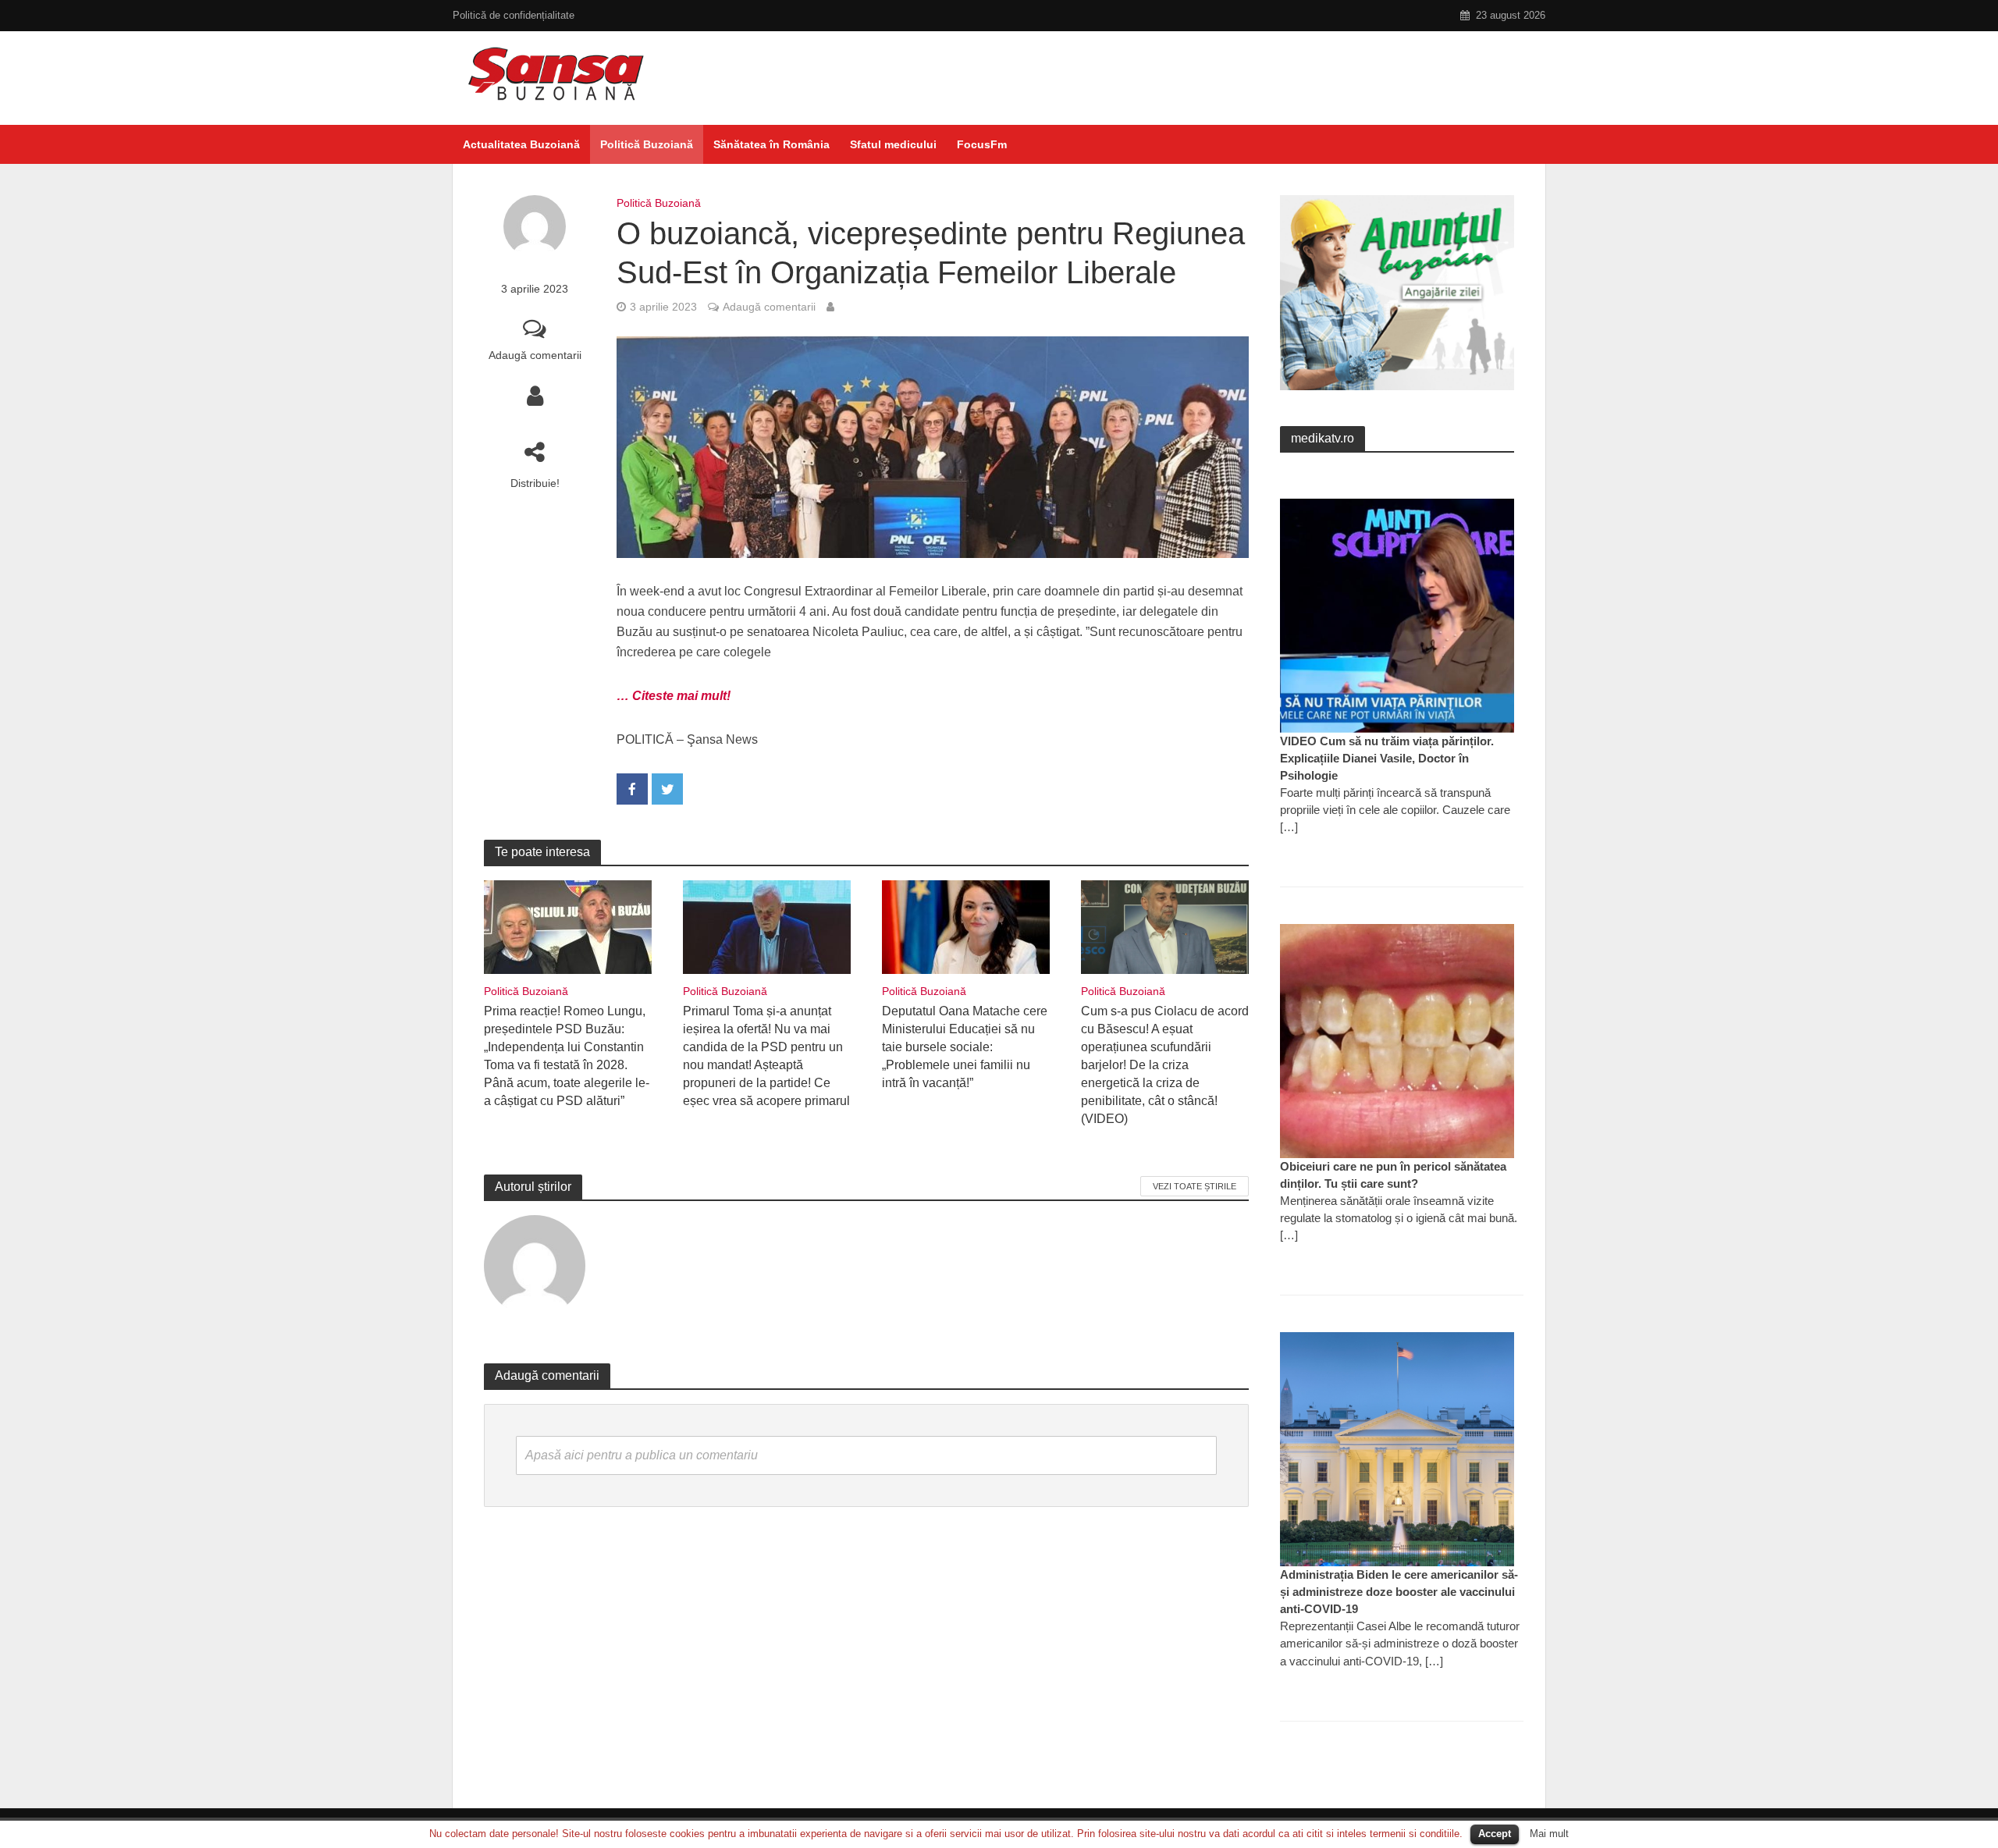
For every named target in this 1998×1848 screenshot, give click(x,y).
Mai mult (1549, 1834)
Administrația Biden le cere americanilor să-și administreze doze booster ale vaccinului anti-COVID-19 (1399, 1592)
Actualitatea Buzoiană (521, 144)
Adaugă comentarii (535, 355)
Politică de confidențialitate (514, 15)
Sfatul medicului (893, 144)
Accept (1495, 1834)
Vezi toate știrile (1195, 1186)
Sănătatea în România (771, 144)
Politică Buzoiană (647, 144)
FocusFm (982, 144)
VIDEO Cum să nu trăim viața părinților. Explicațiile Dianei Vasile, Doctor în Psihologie (1387, 758)
